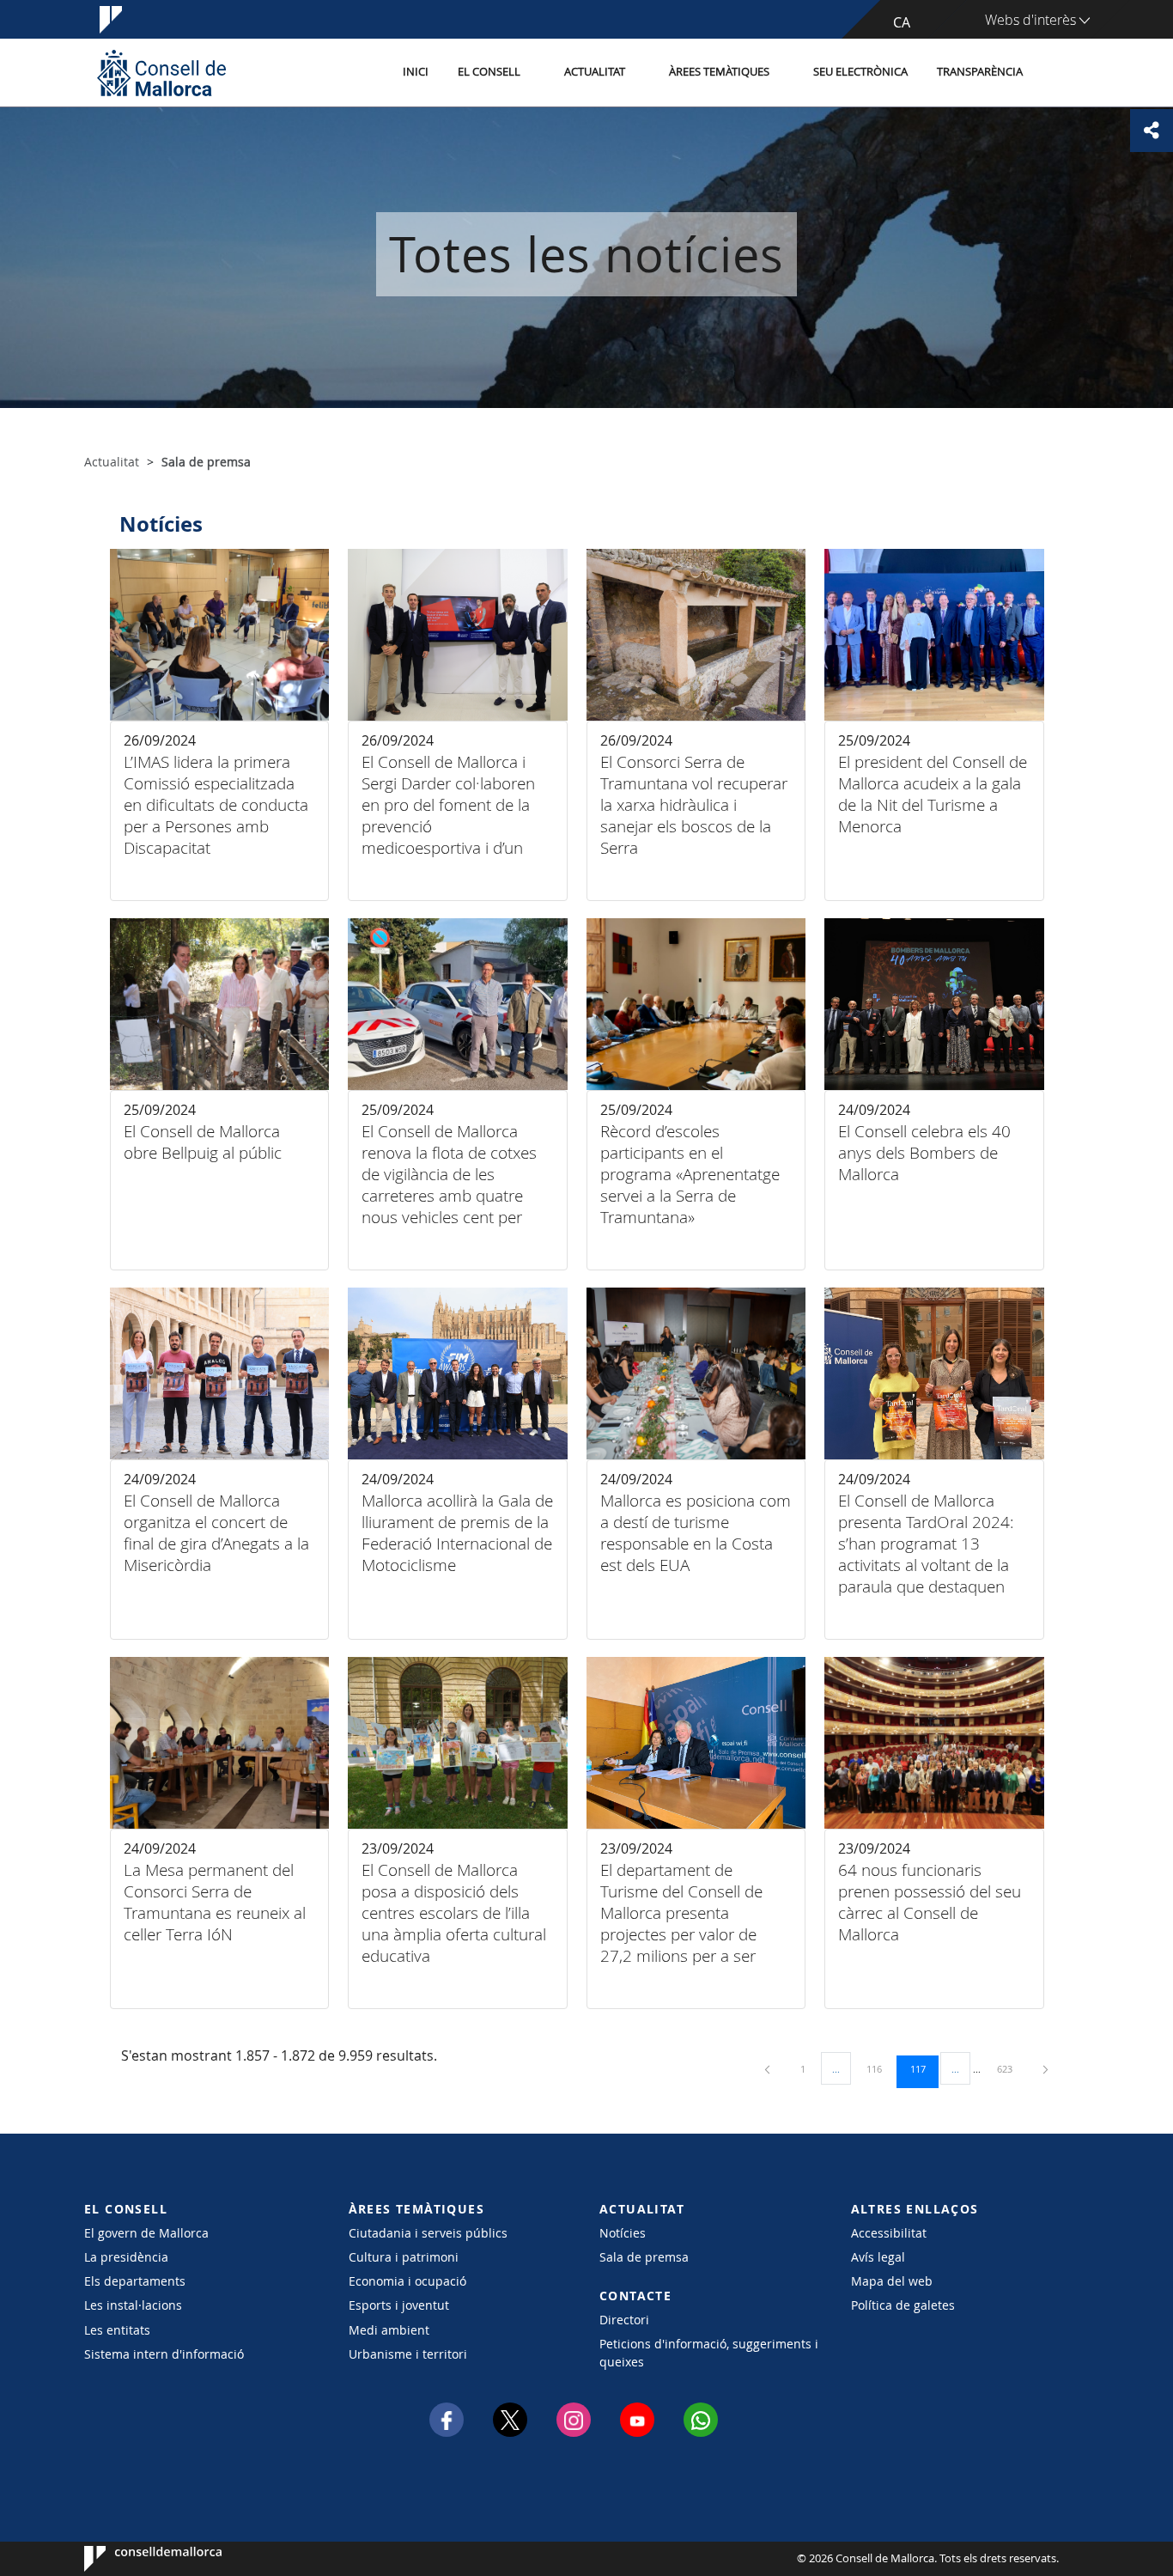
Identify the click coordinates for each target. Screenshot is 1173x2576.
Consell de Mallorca (136, 2559)
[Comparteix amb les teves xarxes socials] (1152, 131)
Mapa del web (892, 2281)
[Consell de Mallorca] (161, 73)
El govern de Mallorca (146, 2233)
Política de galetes (903, 2305)
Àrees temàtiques (719, 72)
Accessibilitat (889, 2233)
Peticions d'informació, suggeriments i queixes (709, 2353)
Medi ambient (389, 2330)
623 (1011, 2068)
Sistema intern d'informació (164, 2354)
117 (924, 2068)
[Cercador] (1056, 73)
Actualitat (595, 72)
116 (880, 2068)
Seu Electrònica (860, 72)
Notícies (623, 2233)
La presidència (126, 2257)
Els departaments (135, 2281)
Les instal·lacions (133, 2305)
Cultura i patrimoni (404, 2257)
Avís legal (878, 2257)
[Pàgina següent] (1045, 2069)
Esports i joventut (399, 2305)
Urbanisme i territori (408, 2354)
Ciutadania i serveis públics (428, 2233)
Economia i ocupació (407, 2281)
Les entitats (117, 2330)
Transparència (980, 72)
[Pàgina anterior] (769, 2069)
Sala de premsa (644, 2257)
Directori (624, 2320)
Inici (416, 72)
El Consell (489, 72)
